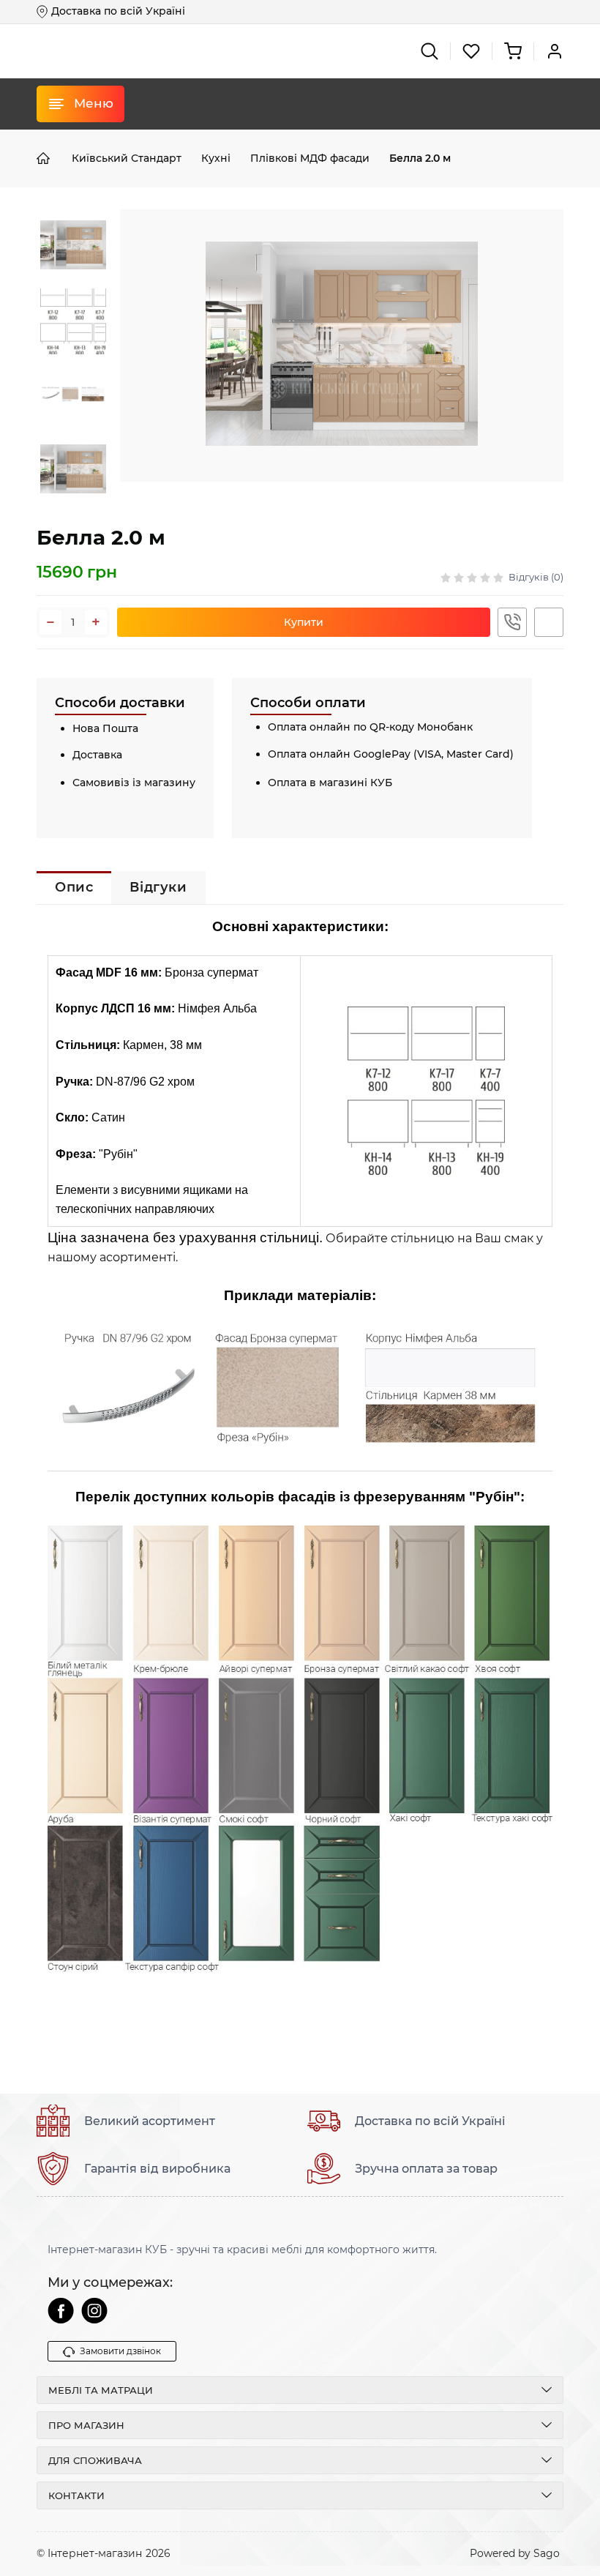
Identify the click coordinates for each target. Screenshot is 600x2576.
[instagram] (94, 2311)
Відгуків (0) (536, 577)
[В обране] (549, 622)
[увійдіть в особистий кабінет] (555, 51)
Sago (547, 2553)
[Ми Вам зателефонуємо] (512, 622)
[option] (73, 247)
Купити (304, 622)
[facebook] (61, 2311)
